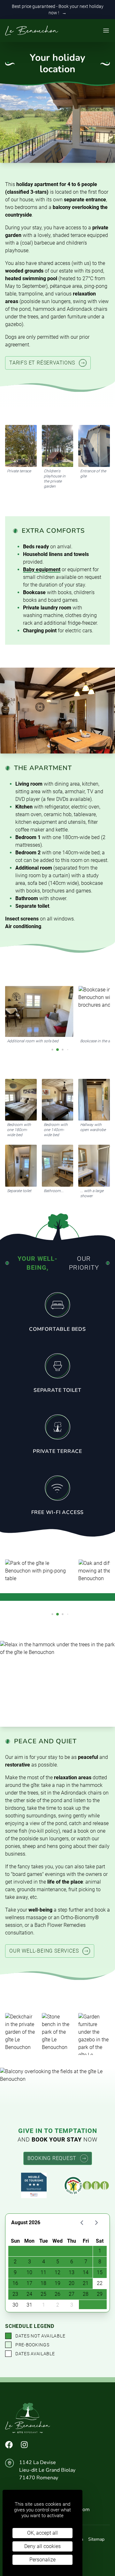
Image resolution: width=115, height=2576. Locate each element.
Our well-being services (44, 1951)
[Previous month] (82, 2223)
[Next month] (96, 2223)
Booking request (52, 2158)
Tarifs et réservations (42, 363)
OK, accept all (42, 2533)
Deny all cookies (42, 2546)
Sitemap (96, 2539)
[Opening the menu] (106, 31)
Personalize (42, 2560)
